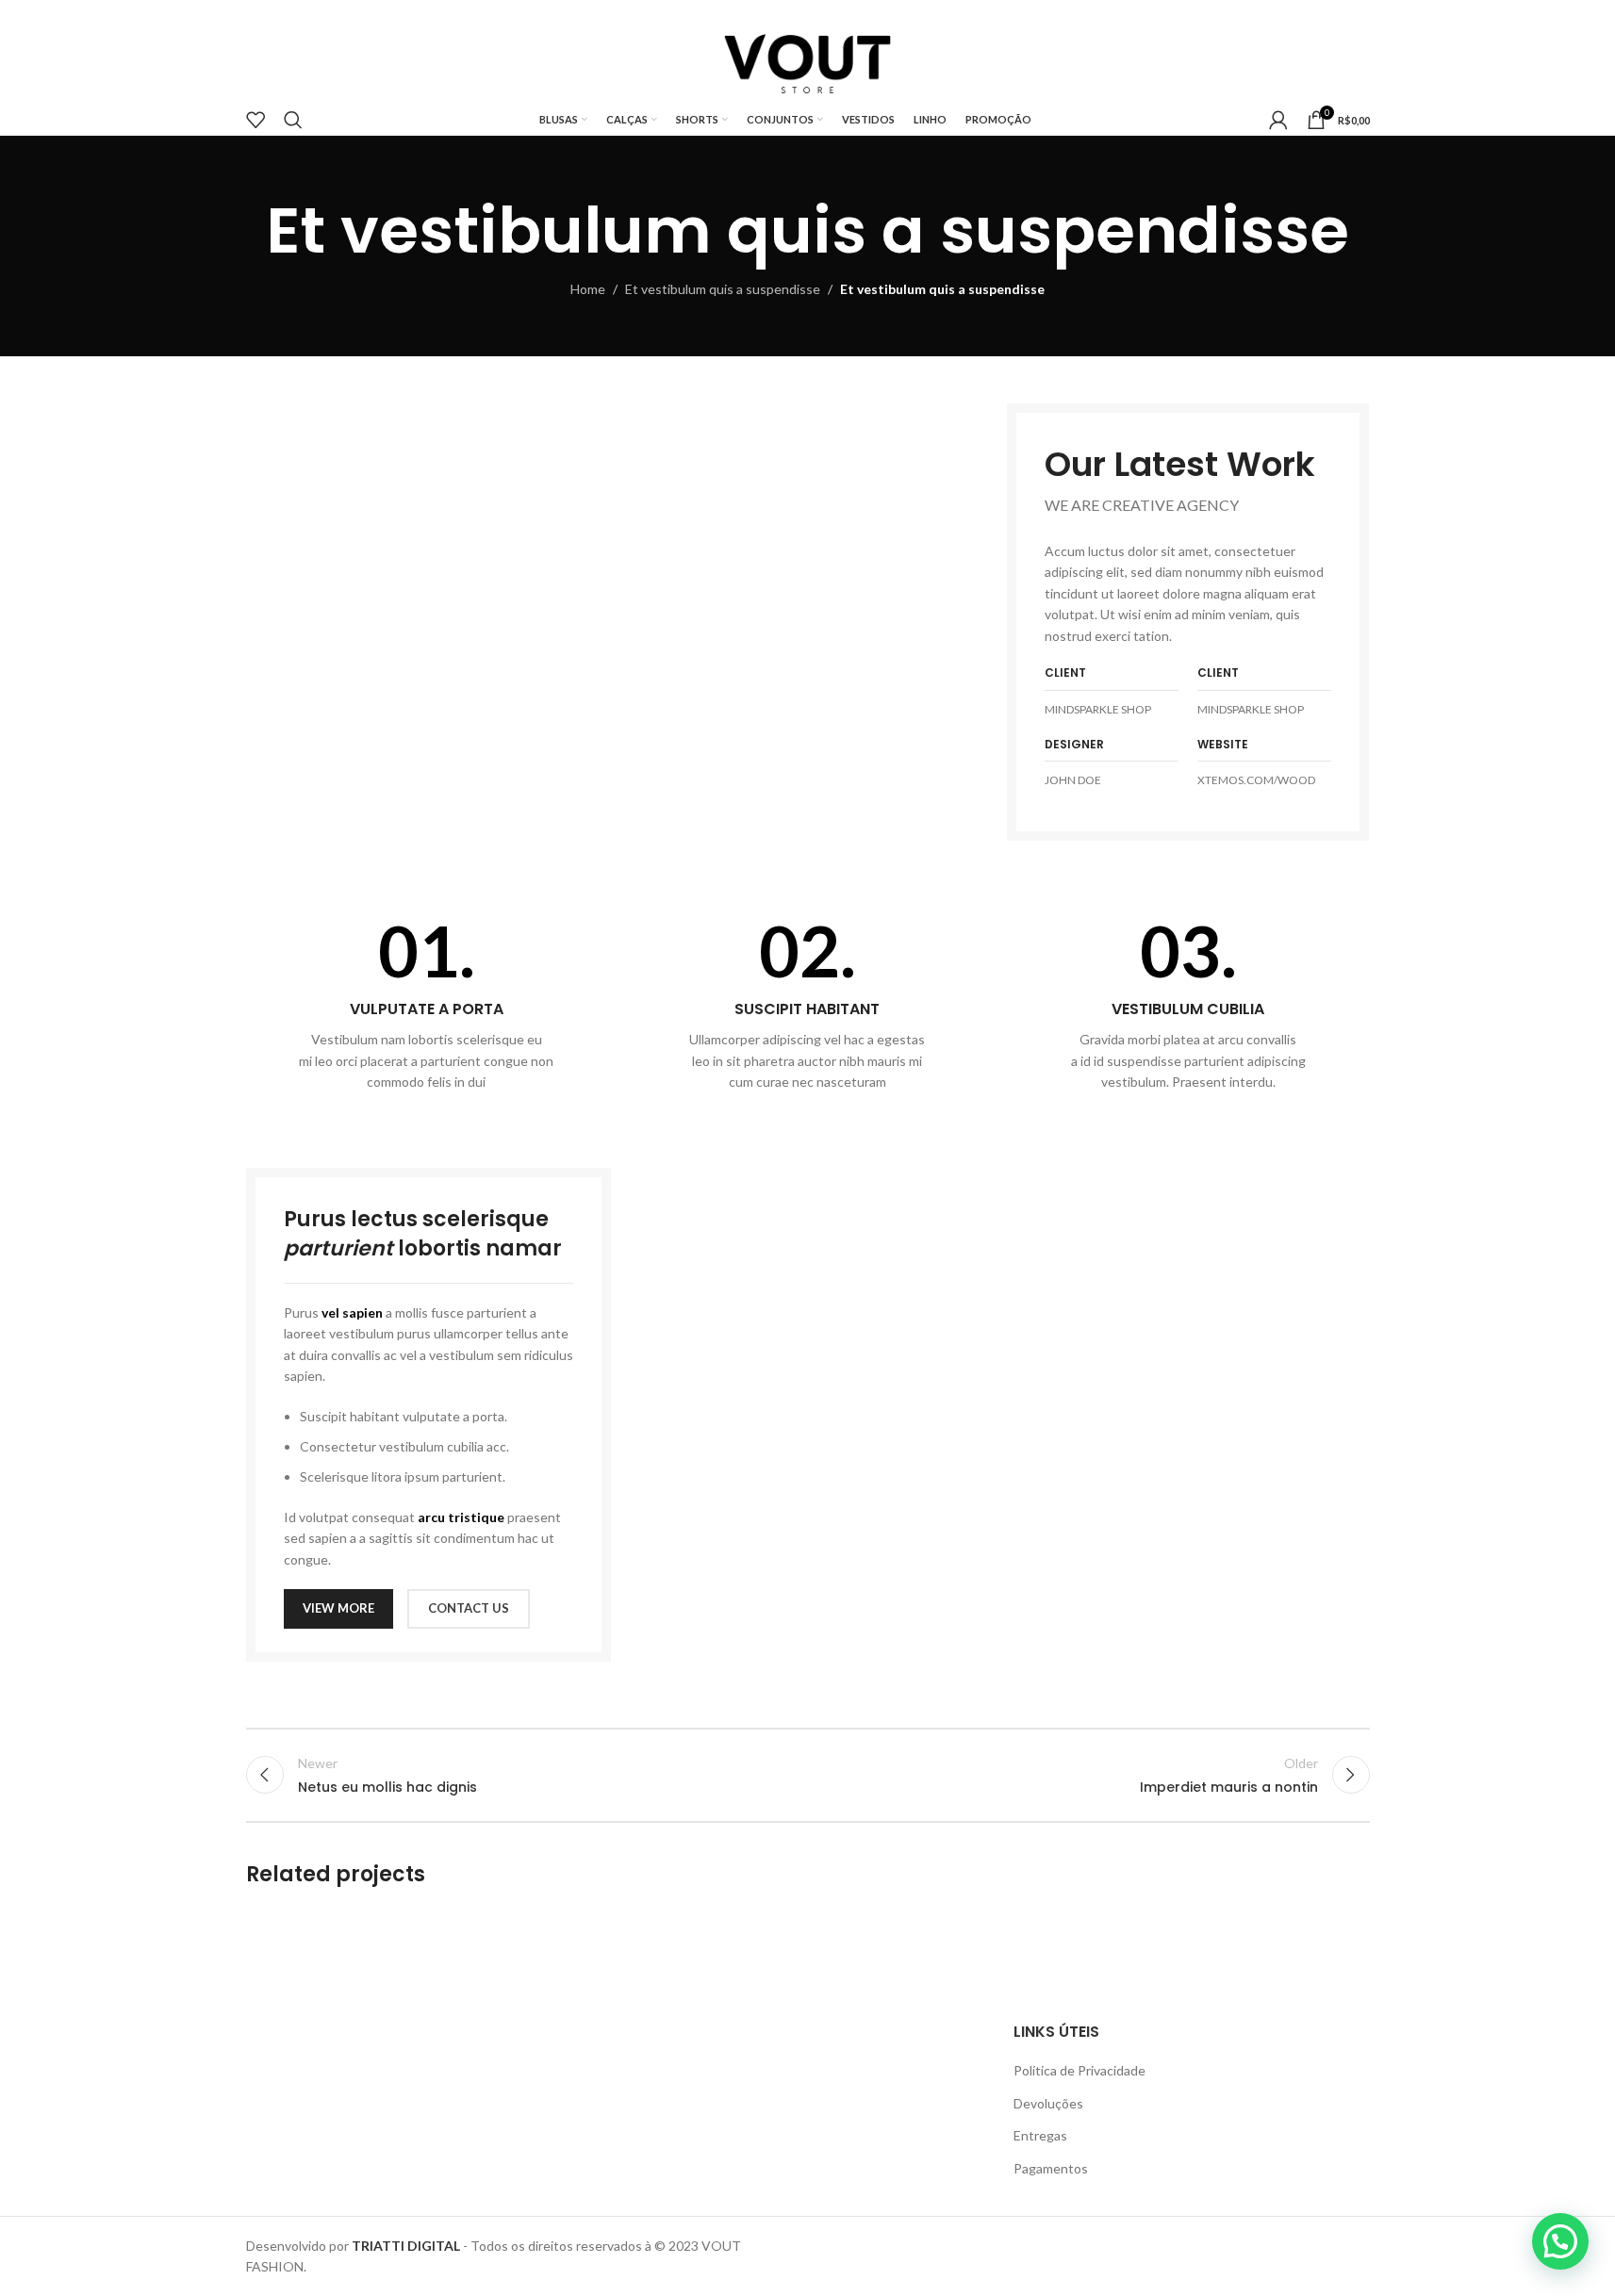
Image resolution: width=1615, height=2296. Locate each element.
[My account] (1278, 120)
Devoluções (1048, 2103)
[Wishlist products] (255, 120)
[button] (1560, 2241)
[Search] (293, 120)
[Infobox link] (427, 1004)
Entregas (1040, 2135)
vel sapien (352, 1312)
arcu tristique (461, 1517)
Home (588, 289)
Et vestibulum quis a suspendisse (723, 289)
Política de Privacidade (1079, 2070)
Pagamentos (1051, 2168)
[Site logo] (807, 60)
